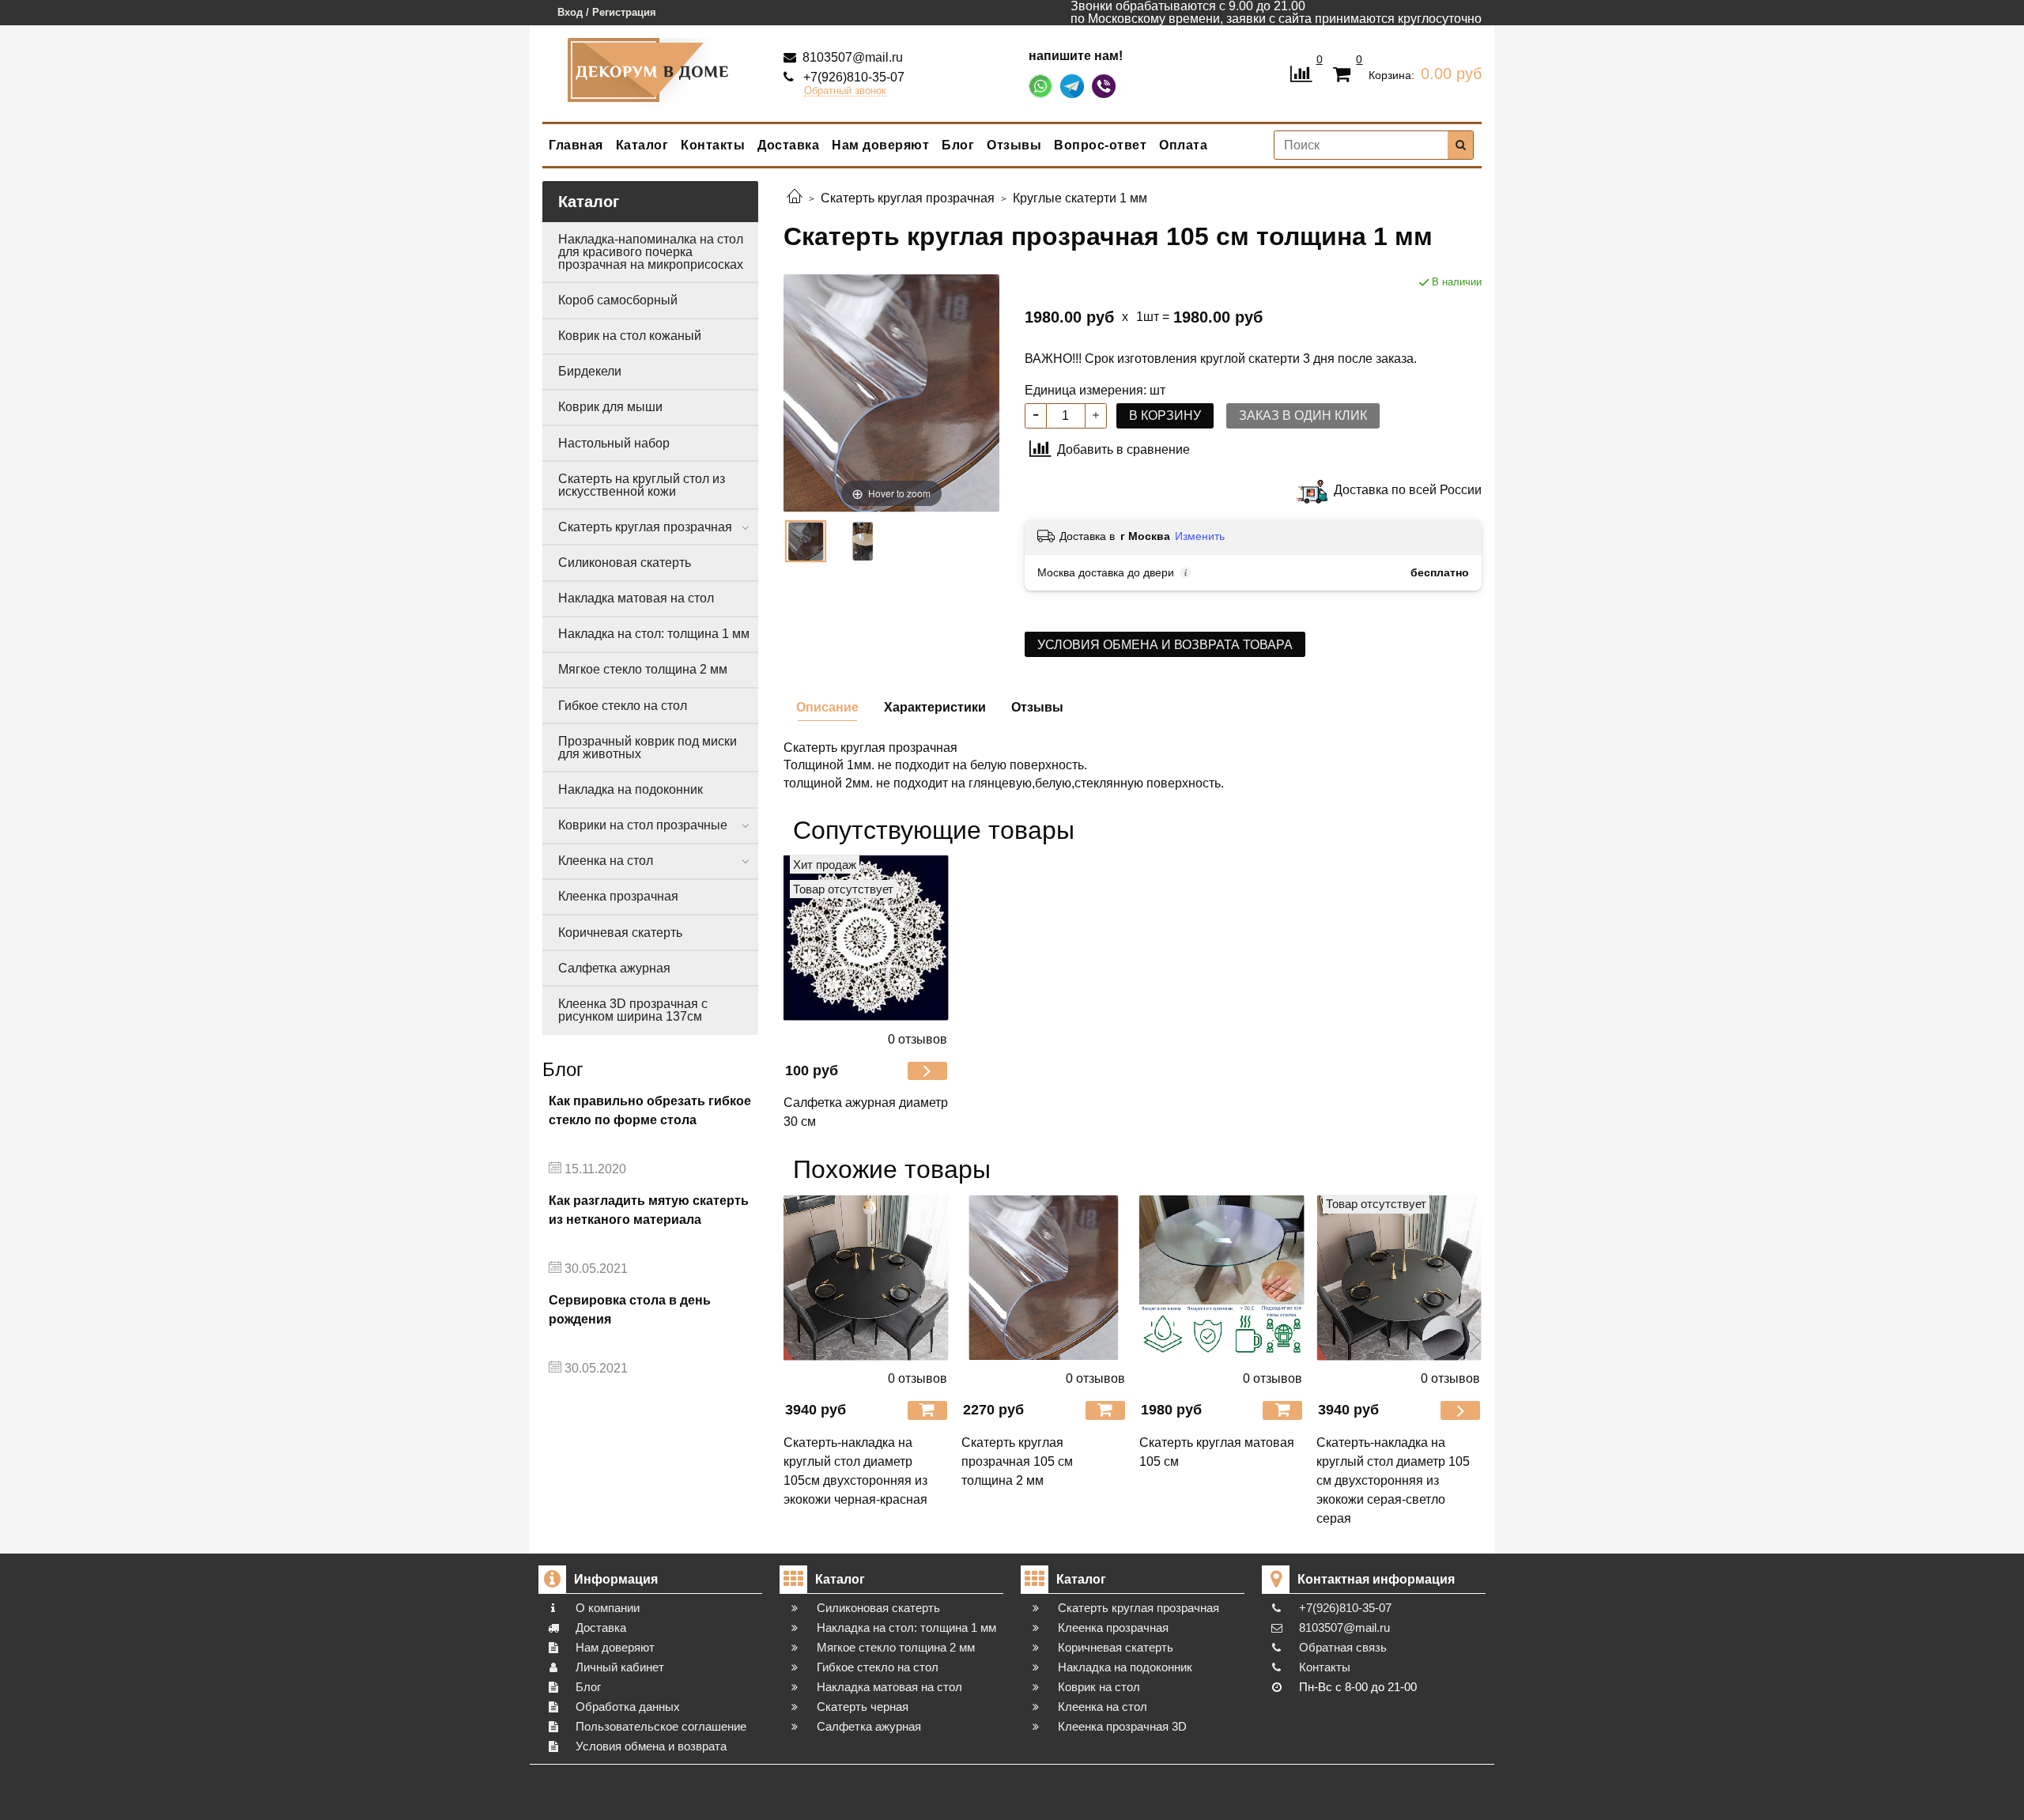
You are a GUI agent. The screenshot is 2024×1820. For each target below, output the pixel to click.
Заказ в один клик (1303, 415)
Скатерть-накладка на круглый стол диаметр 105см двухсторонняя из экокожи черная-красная (855, 1471)
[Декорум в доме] (651, 70)
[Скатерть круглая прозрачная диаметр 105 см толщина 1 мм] (863, 541)
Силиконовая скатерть (625, 563)
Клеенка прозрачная (618, 896)
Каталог (642, 145)
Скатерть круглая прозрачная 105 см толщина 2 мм (1017, 1461)
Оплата (1183, 145)
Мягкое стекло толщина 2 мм (643, 669)
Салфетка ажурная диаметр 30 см (866, 1112)
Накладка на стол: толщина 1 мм (654, 634)
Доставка (788, 145)
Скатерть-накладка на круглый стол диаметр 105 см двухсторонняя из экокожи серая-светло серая (1393, 1480)
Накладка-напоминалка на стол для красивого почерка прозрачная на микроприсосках (651, 252)
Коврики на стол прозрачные (643, 825)
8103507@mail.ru (851, 57)
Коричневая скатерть (620, 933)
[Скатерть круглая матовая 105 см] (1222, 1277)
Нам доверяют (880, 145)
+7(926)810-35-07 (852, 77)
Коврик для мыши (610, 407)
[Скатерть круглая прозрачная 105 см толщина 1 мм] (806, 541)
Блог (958, 145)
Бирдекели (590, 371)
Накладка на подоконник (631, 789)
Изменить (1200, 536)
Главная (576, 145)
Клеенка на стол (606, 861)
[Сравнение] (1301, 72)
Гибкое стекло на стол (623, 706)
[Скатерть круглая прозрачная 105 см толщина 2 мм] (1044, 1277)
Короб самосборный (618, 300)
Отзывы (1014, 145)
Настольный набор (614, 443)
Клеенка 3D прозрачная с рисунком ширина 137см (633, 1010)
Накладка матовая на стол (636, 598)
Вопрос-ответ (1100, 145)
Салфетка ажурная (614, 968)
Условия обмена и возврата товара (1165, 645)
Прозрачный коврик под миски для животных (648, 748)
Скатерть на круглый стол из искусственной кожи (642, 485)
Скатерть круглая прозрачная (645, 527)
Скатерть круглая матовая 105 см (1217, 1452)
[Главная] (795, 198)
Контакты (713, 145)
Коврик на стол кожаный (630, 336)
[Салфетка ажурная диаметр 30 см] (866, 938)
